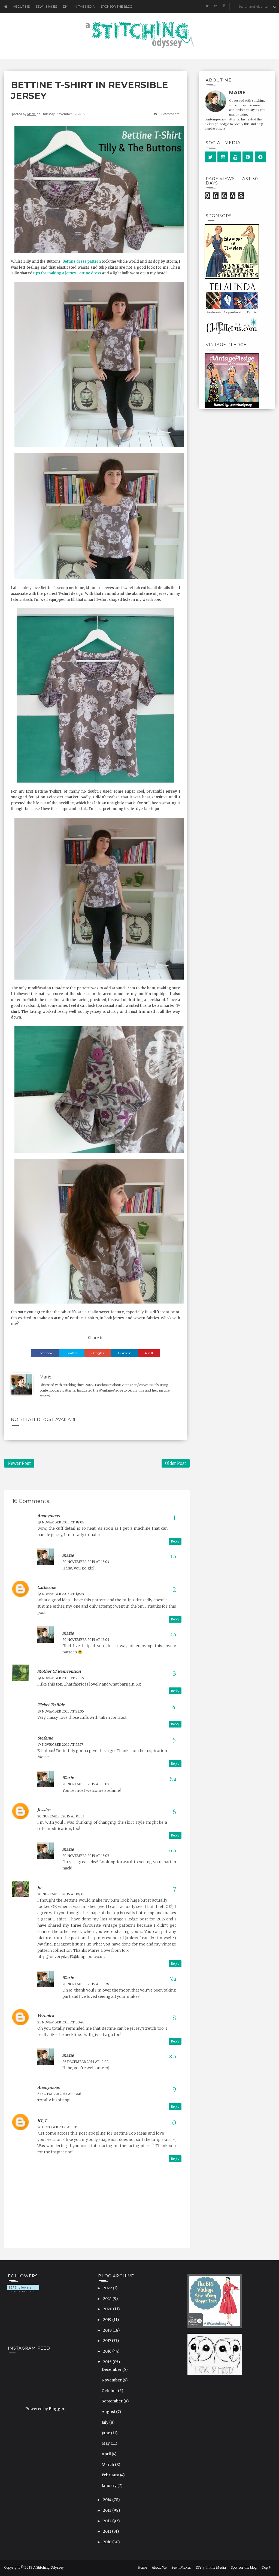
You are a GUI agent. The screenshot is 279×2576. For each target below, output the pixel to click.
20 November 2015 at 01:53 (61, 1816)
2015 (108, 2362)
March (108, 2465)
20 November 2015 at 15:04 (86, 1562)
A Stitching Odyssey (48, 2567)
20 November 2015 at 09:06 (61, 1894)
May (106, 2443)
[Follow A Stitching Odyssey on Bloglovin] (23, 2288)
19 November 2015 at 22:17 (60, 1745)
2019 (108, 2320)
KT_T (42, 2121)
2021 (108, 2299)
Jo (39, 1887)
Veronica (46, 2016)
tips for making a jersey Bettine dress (67, 273)
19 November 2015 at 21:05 (61, 1711)
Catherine (47, 1587)
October (110, 2391)
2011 (107, 2531)
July (105, 2422)
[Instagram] (223, 157)
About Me (21, 7)
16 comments (169, 114)
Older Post (176, 1463)
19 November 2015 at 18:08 (61, 1522)
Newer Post (19, 1463)
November (112, 2380)
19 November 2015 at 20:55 (61, 1678)
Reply (175, 1541)
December (112, 2369)
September (113, 2401)
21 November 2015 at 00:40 (61, 2022)
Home (142, 2568)
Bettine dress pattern (82, 261)
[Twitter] (210, 157)
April (107, 2454)
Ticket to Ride (51, 1705)
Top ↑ (266, 2568)
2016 (108, 2351)
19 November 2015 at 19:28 (61, 1594)
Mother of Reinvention (59, 1671)
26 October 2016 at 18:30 (59, 2127)
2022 (108, 2288)
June (106, 2433)
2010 (108, 2542)
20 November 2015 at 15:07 (86, 1784)
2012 (108, 2521)
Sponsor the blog (116, 7)
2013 (108, 2510)
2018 (108, 2330)
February (111, 2475)
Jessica (44, 1810)
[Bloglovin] (260, 157)
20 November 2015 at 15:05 (86, 1640)
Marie (31, 114)
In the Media (84, 7)
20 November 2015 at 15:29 (86, 1984)
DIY (65, 7)
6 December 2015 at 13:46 (59, 2094)
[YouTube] (235, 157)
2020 (108, 2309)
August (109, 2412)
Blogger (57, 2409)
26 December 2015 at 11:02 (85, 2062)
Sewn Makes (46, 7)
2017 (107, 2341)
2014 (108, 2500)
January (110, 2486)
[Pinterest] (248, 157)
